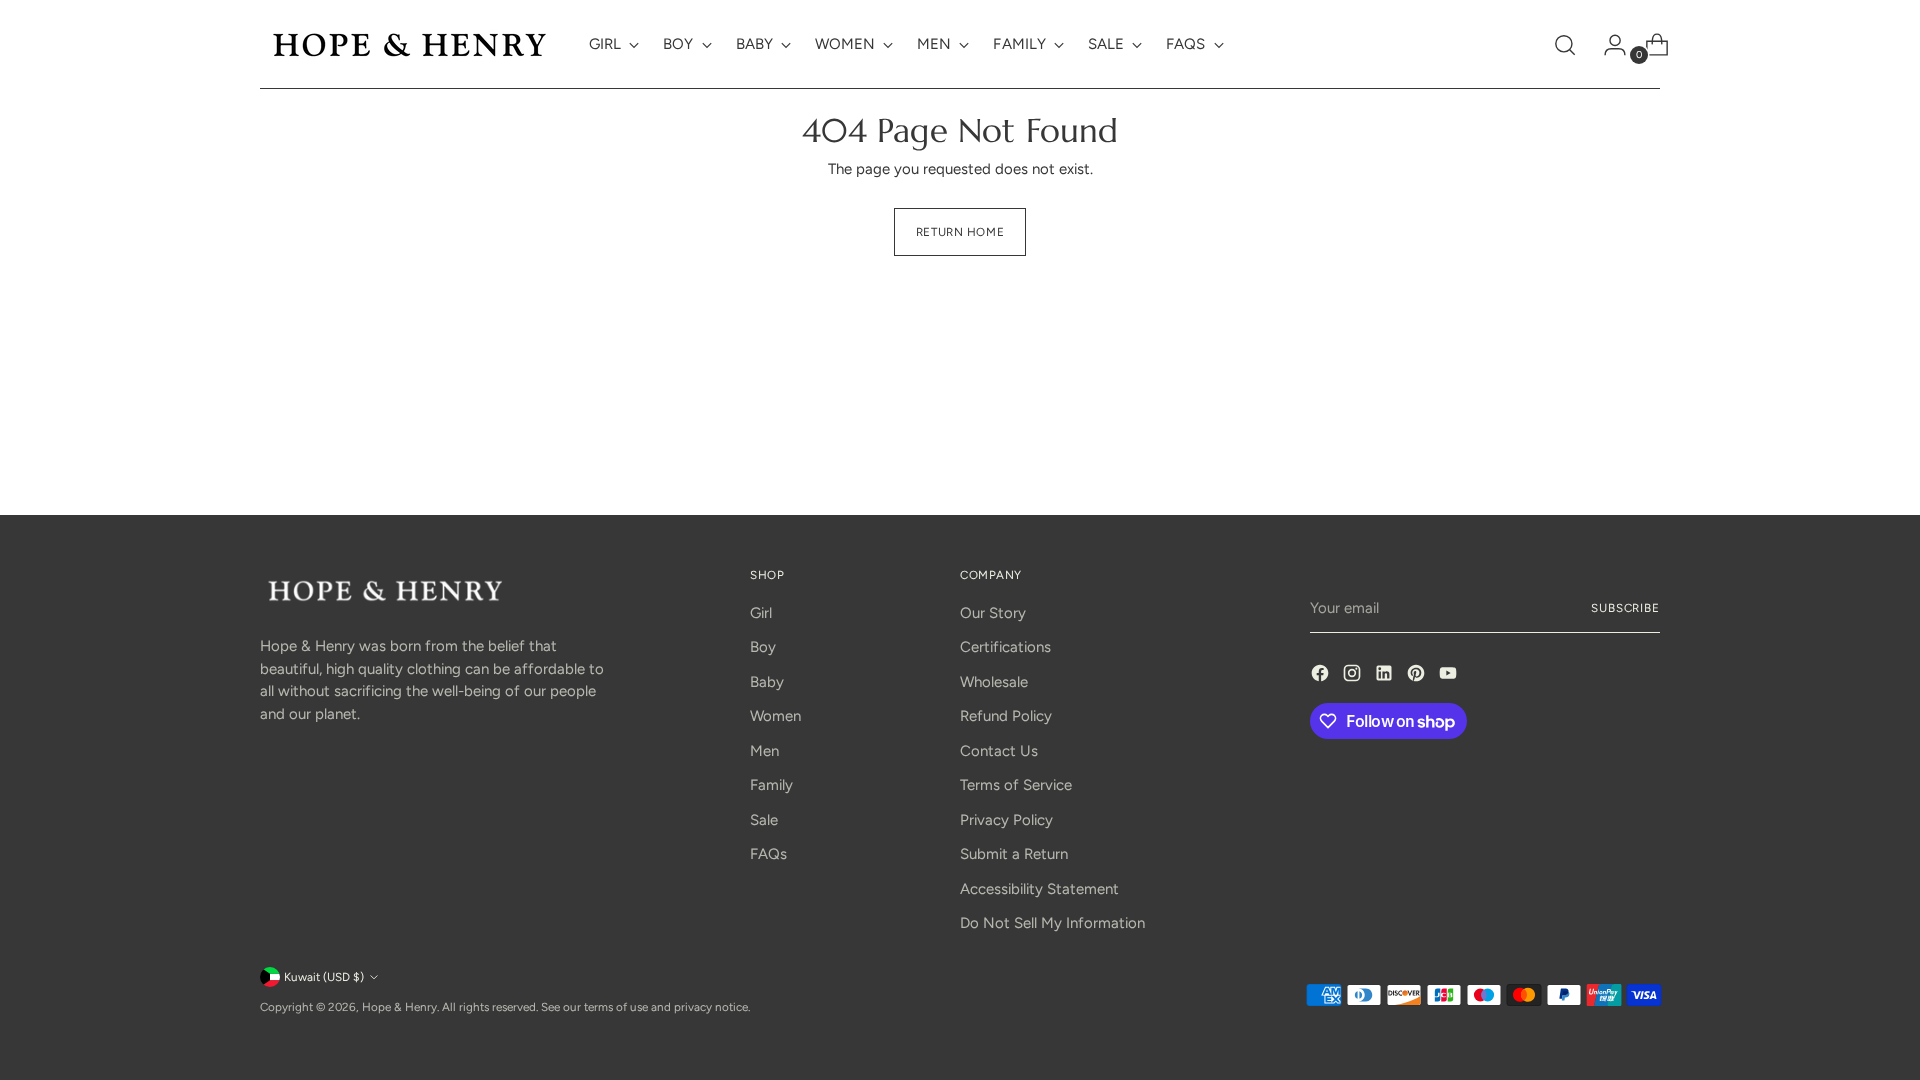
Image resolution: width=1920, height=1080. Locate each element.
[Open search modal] (1565, 45)
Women (775, 716)
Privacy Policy (1006, 820)
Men (764, 751)
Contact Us (999, 751)
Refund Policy (1006, 716)
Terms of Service (1016, 785)
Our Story (993, 613)
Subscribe (1625, 608)
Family (771, 785)
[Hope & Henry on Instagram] (1354, 676)
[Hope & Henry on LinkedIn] (1386, 676)
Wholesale (994, 682)
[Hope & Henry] (410, 44)
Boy (763, 647)
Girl (761, 613)
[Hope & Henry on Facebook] (1322, 676)
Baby (767, 682)
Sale (764, 820)
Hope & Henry (399, 1007)
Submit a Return (1014, 854)
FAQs (768, 854)
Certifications (1005, 647)
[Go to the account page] (1607, 45)
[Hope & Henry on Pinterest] (1418, 676)
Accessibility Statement (1039, 889)
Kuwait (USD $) (324, 977)
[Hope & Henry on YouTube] (1450, 676)
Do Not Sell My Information (1052, 923)
